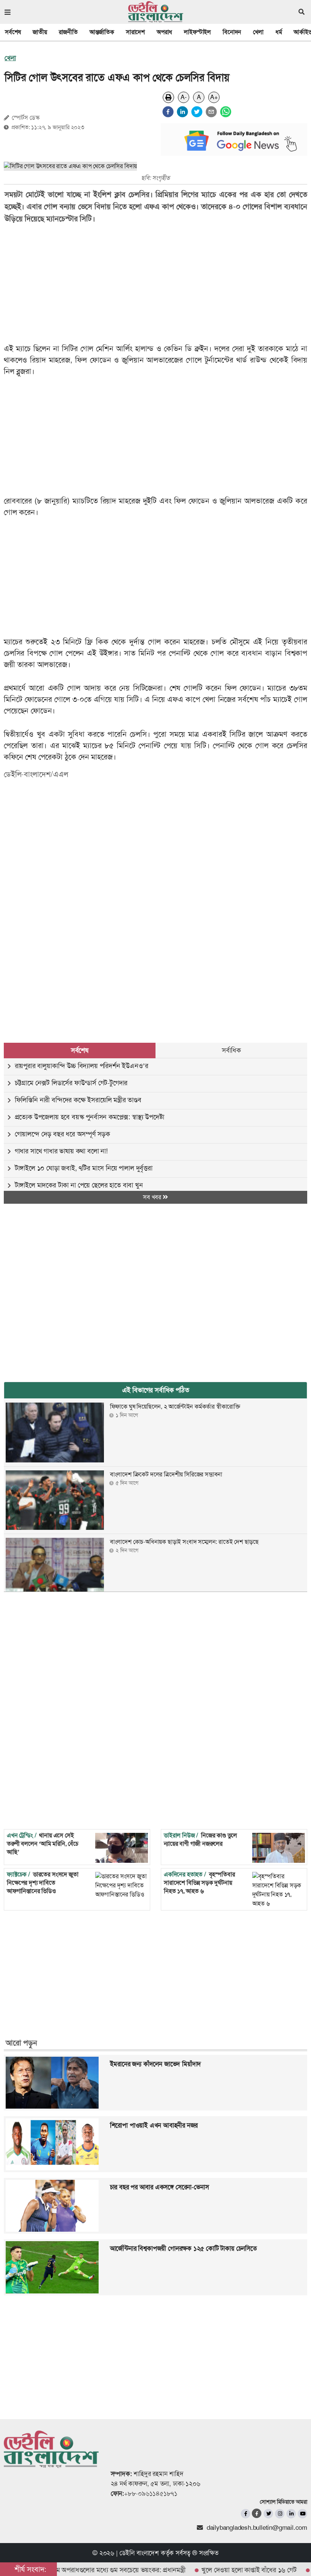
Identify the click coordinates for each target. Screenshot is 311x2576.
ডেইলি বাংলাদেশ (139, 2553)
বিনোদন (232, 32)
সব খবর (153, 1197)
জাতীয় (40, 32)
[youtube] (302, 2514)
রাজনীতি (68, 32)
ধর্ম (279, 32)
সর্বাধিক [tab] (231, 1050)
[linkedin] (182, 112)
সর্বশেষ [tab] (80, 1050)
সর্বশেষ (13, 32)
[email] (211, 112)
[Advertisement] (150, 845)
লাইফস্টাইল (197, 32)
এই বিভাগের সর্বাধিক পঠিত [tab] (156, 1390)
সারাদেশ (135, 32)
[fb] (246, 2514)
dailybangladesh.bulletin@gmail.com (257, 2528)
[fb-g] (257, 2513)
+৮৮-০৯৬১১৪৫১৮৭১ (151, 2493)
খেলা (258, 32)
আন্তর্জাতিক (102, 32)
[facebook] (168, 112)
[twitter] (197, 112)
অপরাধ (164, 32)
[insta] (280, 2514)
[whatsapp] (226, 112)
